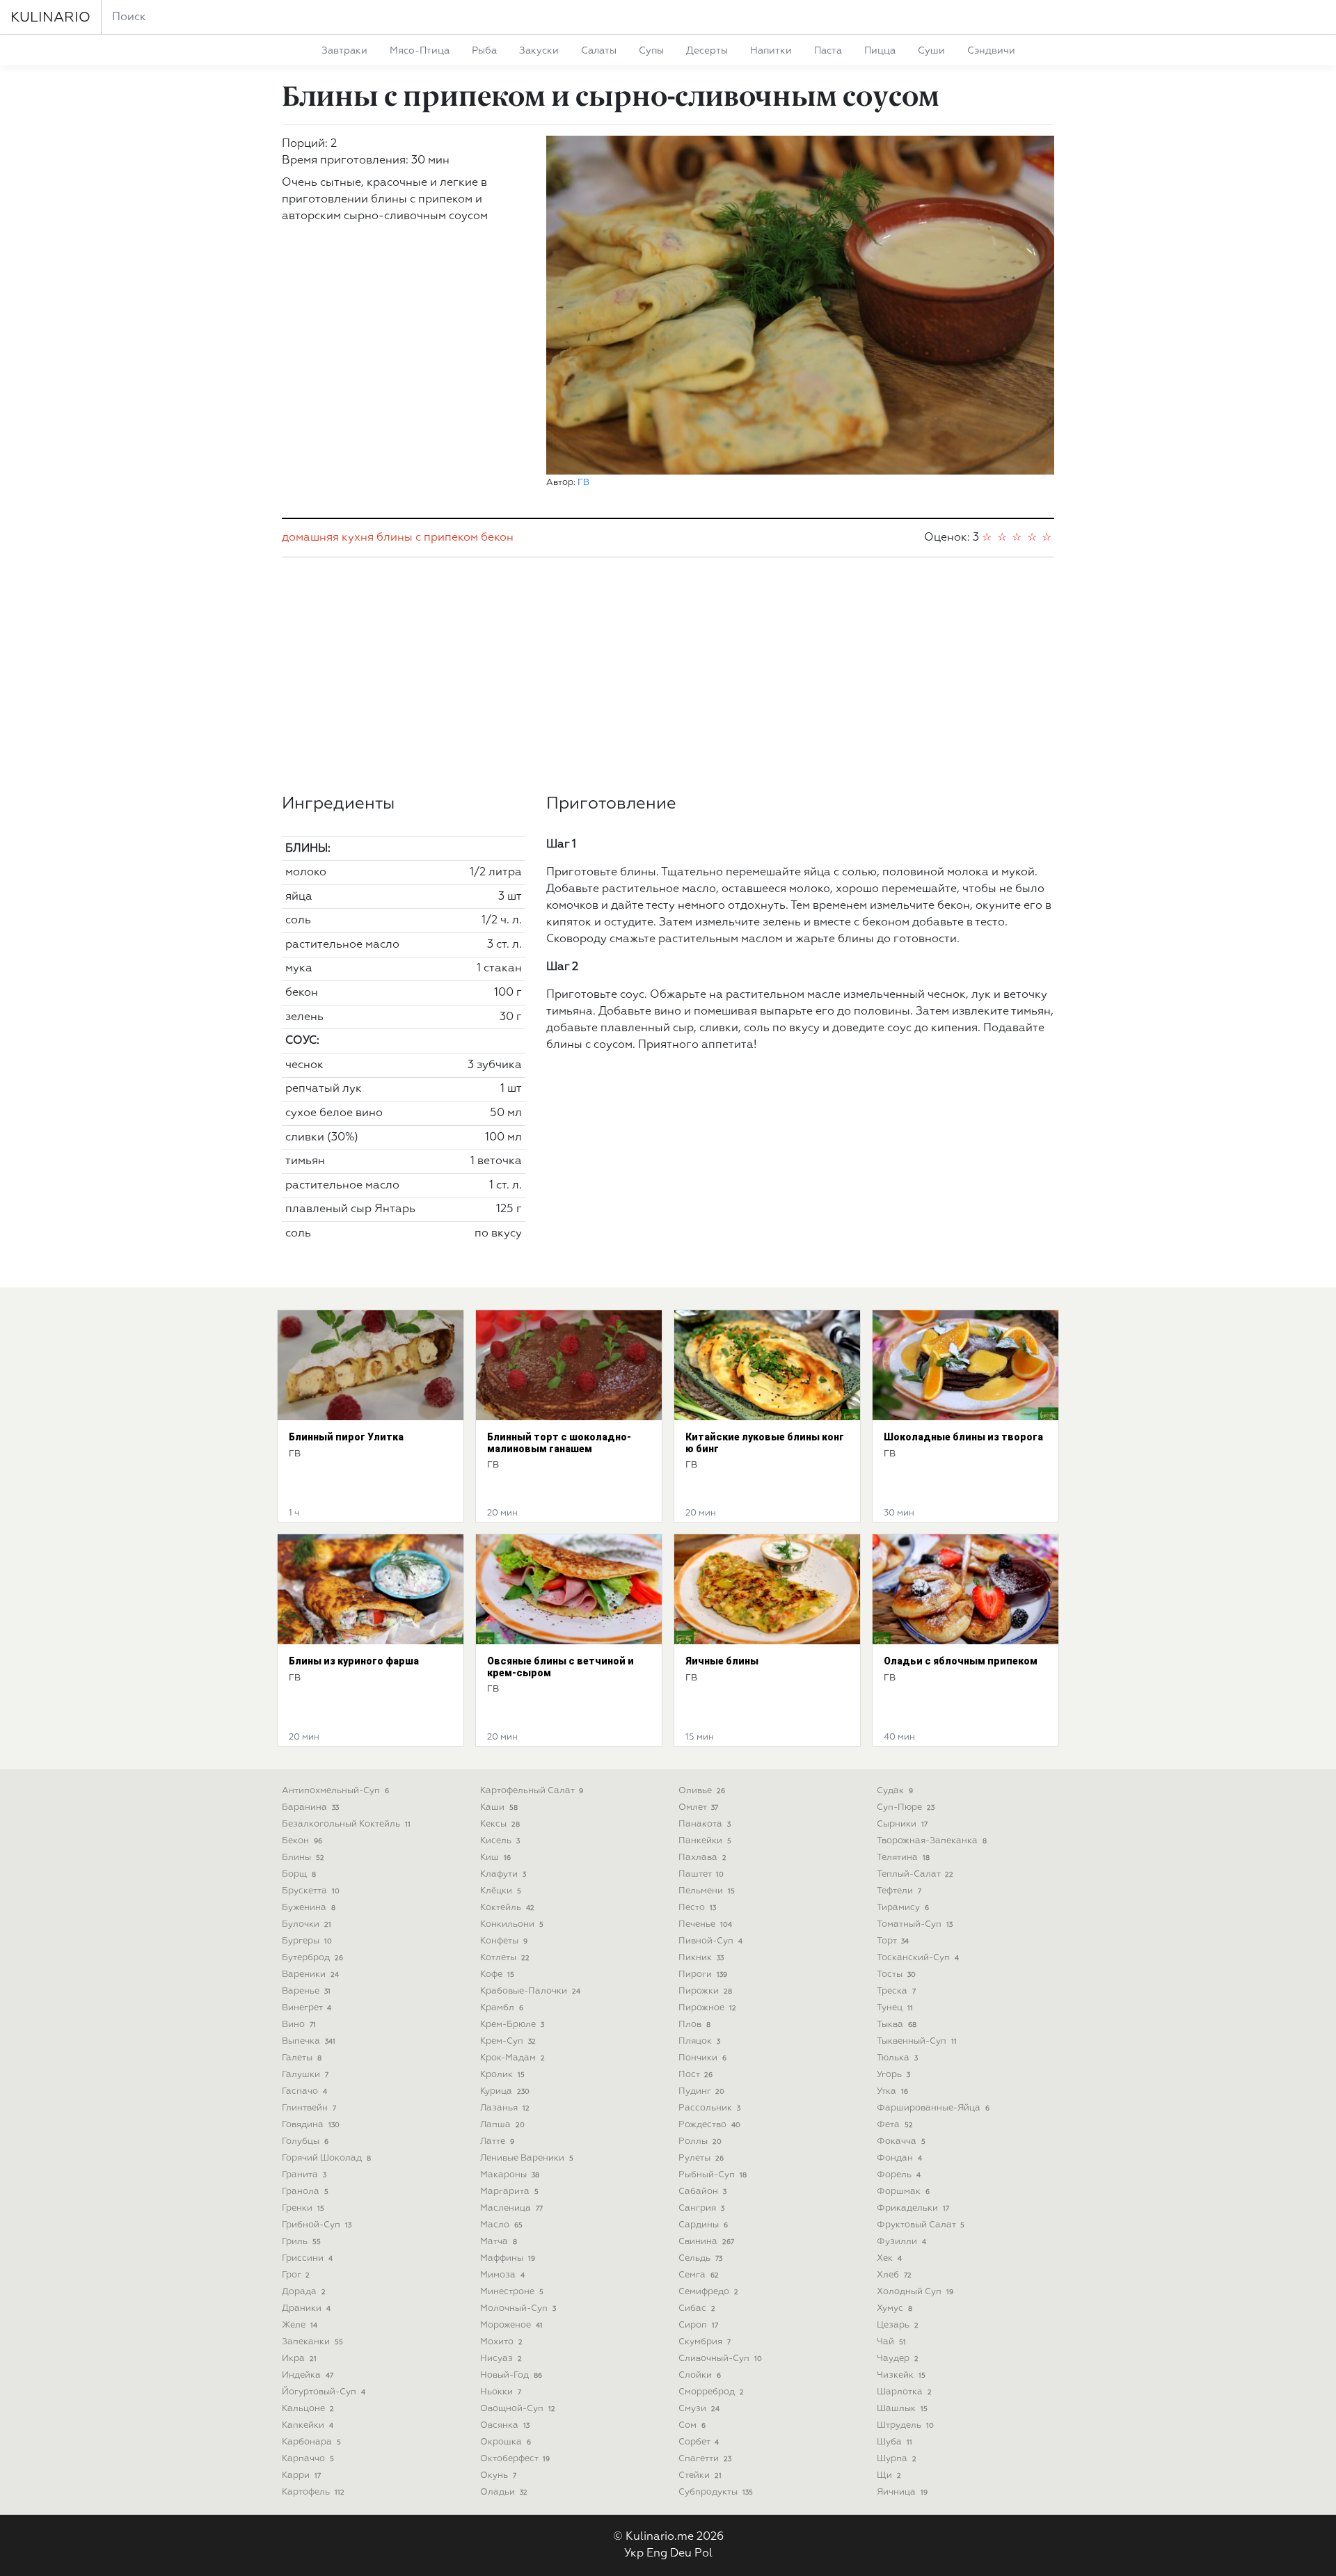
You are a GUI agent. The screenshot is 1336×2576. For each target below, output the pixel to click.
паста (828, 51)
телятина (903, 1858)
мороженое (511, 2325)
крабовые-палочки (530, 1991)
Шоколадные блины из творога (963, 1437)
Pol (703, 2554)
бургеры (307, 1941)
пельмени (707, 1891)
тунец (895, 2008)
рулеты (701, 2158)
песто (697, 1908)
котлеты (505, 1958)
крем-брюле (512, 2025)
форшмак (903, 2192)
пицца (880, 51)
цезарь (898, 2325)
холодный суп (915, 2292)
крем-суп (508, 2041)
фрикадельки (913, 2208)
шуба (894, 2442)
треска (896, 1991)
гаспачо (304, 2091)
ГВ (583, 483)
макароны (510, 2175)
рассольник (709, 2108)
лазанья (505, 2108)
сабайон (702, 2192)
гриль (301, 2242)
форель (899, 2175)
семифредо (708, 2292)
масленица (511, 2208)
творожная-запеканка (932, 1841)
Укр (634, 2554)
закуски (539, 51)
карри (301, 2475)
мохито (501, 2342)
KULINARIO (50, 17)
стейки (700, 2475)
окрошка (506, 2442)
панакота (705, 1824)
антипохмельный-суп (335, 1791)
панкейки (705, 1841)
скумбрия (705, 2342)
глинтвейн (309, 2108)
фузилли (901, 2242)
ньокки (501, 2392)
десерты (707, 51)
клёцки (501, 1891)
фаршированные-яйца (933, 2108)
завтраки (344, 51)
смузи (699, 2409)
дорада (304, 2292)
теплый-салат (915, 1874)
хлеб (894, 2275)
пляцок (699, 2041)
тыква (897, 2025)
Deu (681, 2554)
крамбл (502, 2008)
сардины (703, 2225)
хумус (894, 2308)
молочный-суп (518, 2308)
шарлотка (904, 2392)
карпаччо (308, 2459)
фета (895, 2125)
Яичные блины (722, 1661)
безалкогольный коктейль (346, 1824)
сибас (697, 2308)
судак (895, 1791)
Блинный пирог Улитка (346, 1437)
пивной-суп (710, 1941)
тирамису (903, 1908)
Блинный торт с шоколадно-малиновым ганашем (559, 1443)
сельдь (700, 2258)
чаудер (898, 2359)
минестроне (512, 2292)
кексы (500, 1824)
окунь (498, 2475)
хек (889, 2258)
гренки (303, 2208)
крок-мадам (512, 2058)
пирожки (705, 1991)
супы (651, 51)
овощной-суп (518, 2409)
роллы (700, 2141)
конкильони (512, 1924)
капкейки (308, 2425)
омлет (698, 1807)
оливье (702, 1791)
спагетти (705, 2459)
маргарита (509, 2192)
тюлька (897, 2058)
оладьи (504, 2492)
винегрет (307, 2008)
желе (300, 2325)
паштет (701, 1874)
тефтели (899, 1891)
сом (692, 2425)
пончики (702, 2058)
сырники (902, 1824)
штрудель (905, 2425)
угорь (893, 2075)
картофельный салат (532, 1791)
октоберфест (515, 2459)
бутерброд (312, 1958)
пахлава (702, 1858)
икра (299, 2359)
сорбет (699, 2442)
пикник (701, 1958)
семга (699, 2275)
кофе (497, 1974)
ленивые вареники (527, 2158)
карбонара (311, 2442)
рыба (484, 51)
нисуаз (501, 2359)
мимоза (502, 2275)
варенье (306, 1991)
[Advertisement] (668, 676)
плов (694, 2025)
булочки (307, 1924)
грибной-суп (317, 2225)
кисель (500, 1841)
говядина (311, 2125)
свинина (706, 2242)
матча (499, 2242)
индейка (308, 2375)
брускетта (311, 1891)
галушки (305, 2075)
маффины (508, 2258)
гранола (305, 2192)
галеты (302, 2058)
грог (296, 2275)
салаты (599, 51)
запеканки (312, 2342)
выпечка (309, 2041)
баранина (310, 1807)
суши (931, 51)
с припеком (447, 538)
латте (497, 2141)
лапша (502, 2125)
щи (889, 2475)
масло (501, 2225)
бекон (497, 538)
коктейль (507, 1908)
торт (893, 1941)
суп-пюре (906, 1807)
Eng (657, 2554)
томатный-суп (915, 1924)
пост (695, 2075)
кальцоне (308, 2409)
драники (306, 2308)
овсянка (505, 2425)
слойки (700, 2375)
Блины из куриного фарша (354, 1661)
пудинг (701, 2091)
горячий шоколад (326, 2158)
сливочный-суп (720, 2359)
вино (299, 2025)
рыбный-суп (713, 2175)
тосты (896, 1974)
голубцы (305, 2141)
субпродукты (716, 2492)
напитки (771, 51)
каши (499, 1807)
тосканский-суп (918, 1958)
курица (505, 2091)
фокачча (901, 2141)
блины (395, 538)
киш (495, 1858)
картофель (313, 2492)
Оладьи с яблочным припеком (961, 1661)
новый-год (511, 2375)
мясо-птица (420, 51)
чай (891, 2342)
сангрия (701, 2208)
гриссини (307, 2258)
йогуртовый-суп (324, 2392)
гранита (304, 2175)
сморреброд (711, 2392)
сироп (698, 2325)
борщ (299, 1874)
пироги (703, 1974)
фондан (899, 2158)
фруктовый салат (921, 2225)
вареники (310, 1974)
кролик (502, 2075)
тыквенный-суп (917, 2041)
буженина (309, 1908)
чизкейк (901, 2375)
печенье (705, 1924)
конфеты (504, 1941)
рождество (709, 2125)
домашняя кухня (328, 538)
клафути (503, 1874)
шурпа (897, 2459)
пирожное (707, 2008)
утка (892, 2091)
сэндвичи (991, 51)
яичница (902, 2492)
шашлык (902, 2409)
